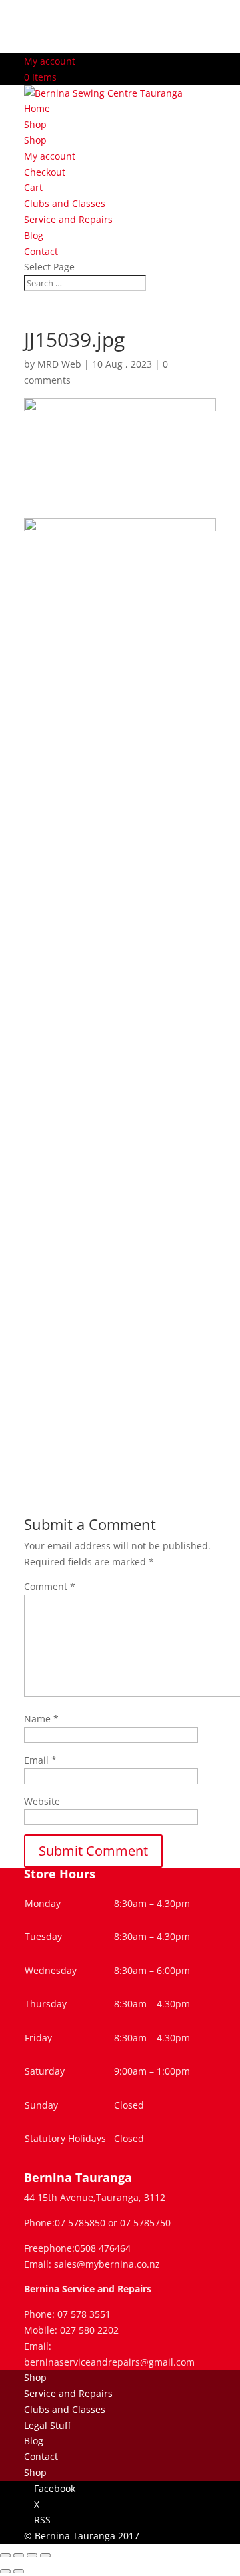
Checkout (45, 172)
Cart (33, 187)
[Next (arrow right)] (19, 2571)
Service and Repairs (68, 219)
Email (40, 1760)
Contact (41, 251)
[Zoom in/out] (5, 2555)
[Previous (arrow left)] (5, 2571)
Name (41, 1719)
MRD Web (59, 364)
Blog (34, 235)
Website (42, 1801)
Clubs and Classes (65, 203)
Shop (35, 124)
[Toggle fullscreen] (19, 2555)
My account (50, 61)
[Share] (32, 2555)
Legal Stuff (47, 2425)
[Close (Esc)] (45, 2555)
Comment (50, 1586)
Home (37, 108)
